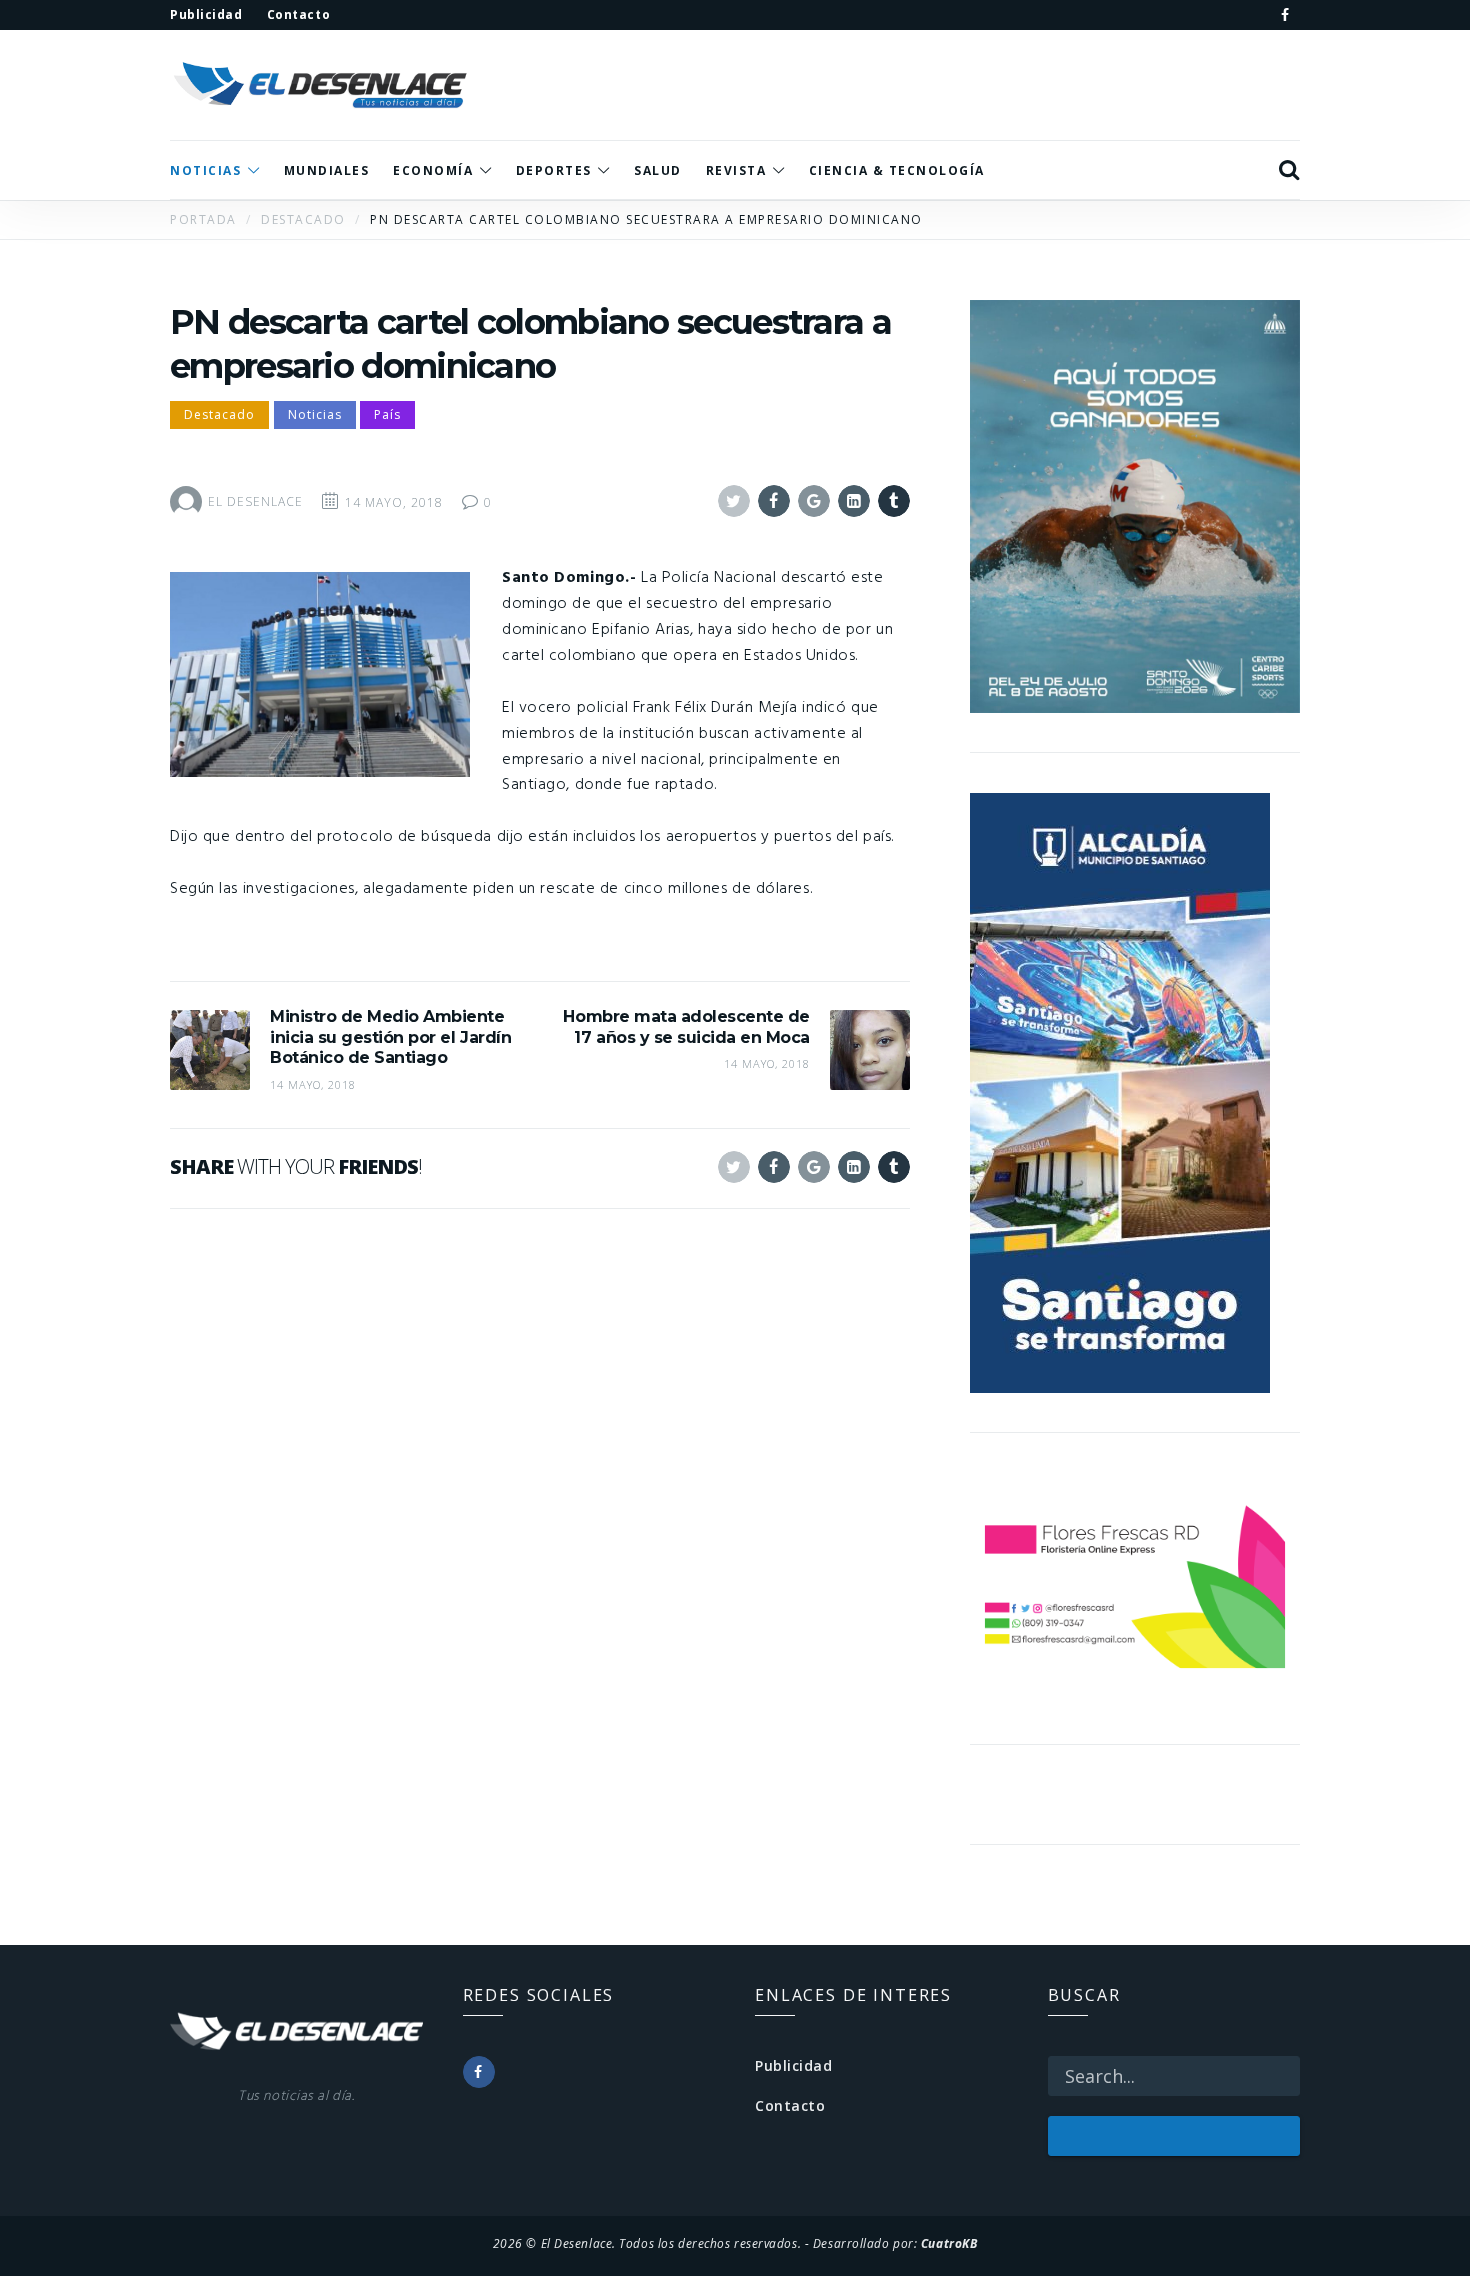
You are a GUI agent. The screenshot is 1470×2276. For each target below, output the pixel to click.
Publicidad (794, 2065)
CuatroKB (949, 2243)
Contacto (790, 2105)
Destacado (219, 414)
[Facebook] (1285, 15)
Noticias (315, 414)
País (387, 414)
